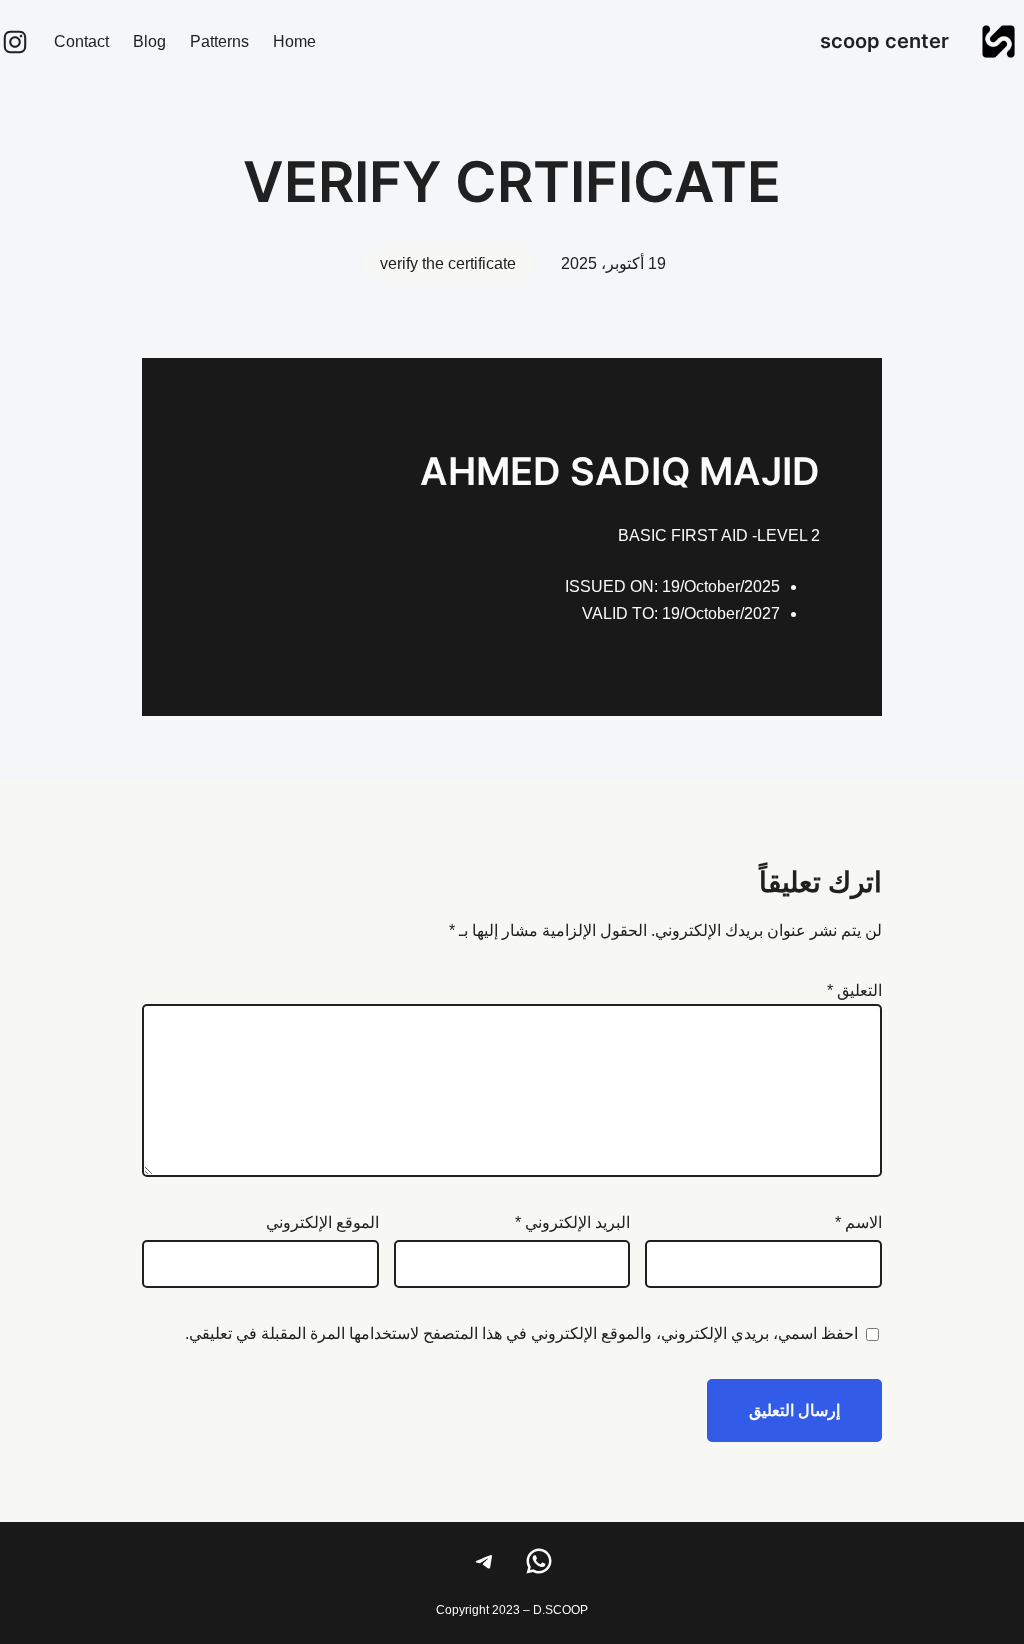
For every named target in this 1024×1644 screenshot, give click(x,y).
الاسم (858, 1222)
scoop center (884, 41)
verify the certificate (448, 263)
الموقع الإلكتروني (322, 1222)
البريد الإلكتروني (572, 1222)
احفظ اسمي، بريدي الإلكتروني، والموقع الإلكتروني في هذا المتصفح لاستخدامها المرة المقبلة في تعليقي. (521, 1333)
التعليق (854, 990)
